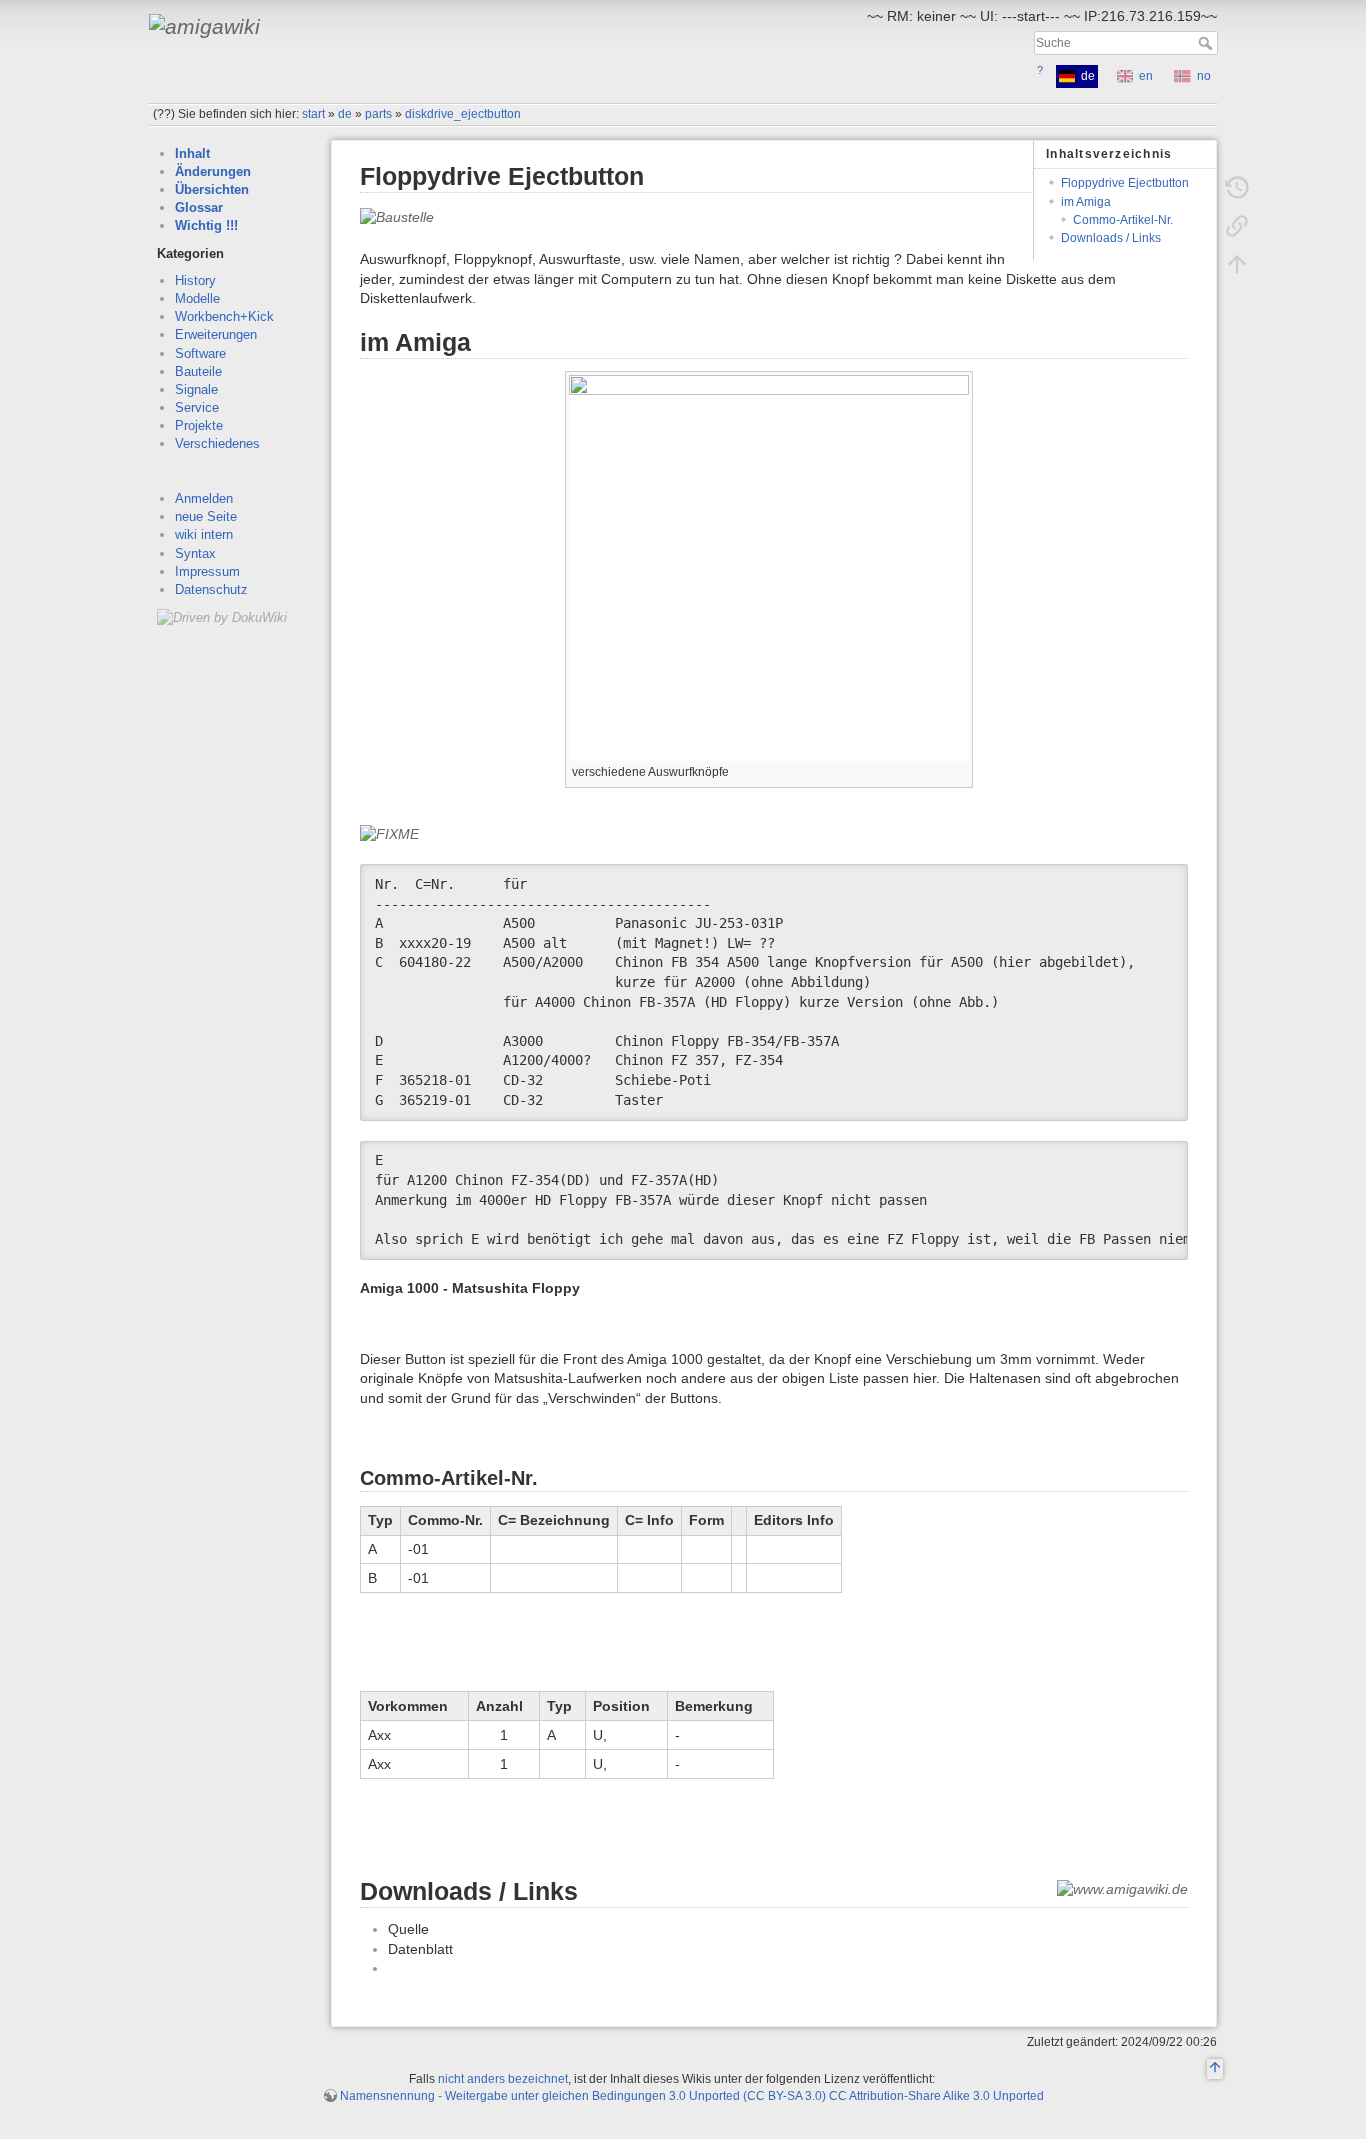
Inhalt (192, 153)
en (1146, 76)
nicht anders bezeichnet (503, 2079)
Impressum (207, 571)
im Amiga (1086, 202)
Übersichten (212, 189)
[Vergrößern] (958, 769)
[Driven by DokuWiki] (222, 616)
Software (200, 353)
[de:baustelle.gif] (397, 216)
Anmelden (204, 498)
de (345, 114)
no (1204, 76)
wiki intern (204, 534)
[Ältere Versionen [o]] (1237, 188)
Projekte (199, 425)
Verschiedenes (217, 443)
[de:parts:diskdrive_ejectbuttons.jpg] (769, 566)
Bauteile (198, 371)
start (313, 114)
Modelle (197, 298)
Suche (1207, 43)
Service (197, 407)
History (195, 280)
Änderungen (213, 171)
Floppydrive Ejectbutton (1125, 183)
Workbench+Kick (224, 316)
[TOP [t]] (1215, 2069)
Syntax (195, 553)
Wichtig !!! (206, 225)
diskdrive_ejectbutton (463, 114)
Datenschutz (211, 589)
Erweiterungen (216, 334)
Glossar (199, 207)
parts (378, 114)
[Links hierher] (1237, 226)
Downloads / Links (1111, 238)
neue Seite (206, 516)
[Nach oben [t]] (1237, 264)
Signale (196, 389)
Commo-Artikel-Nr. (1123, 220)
